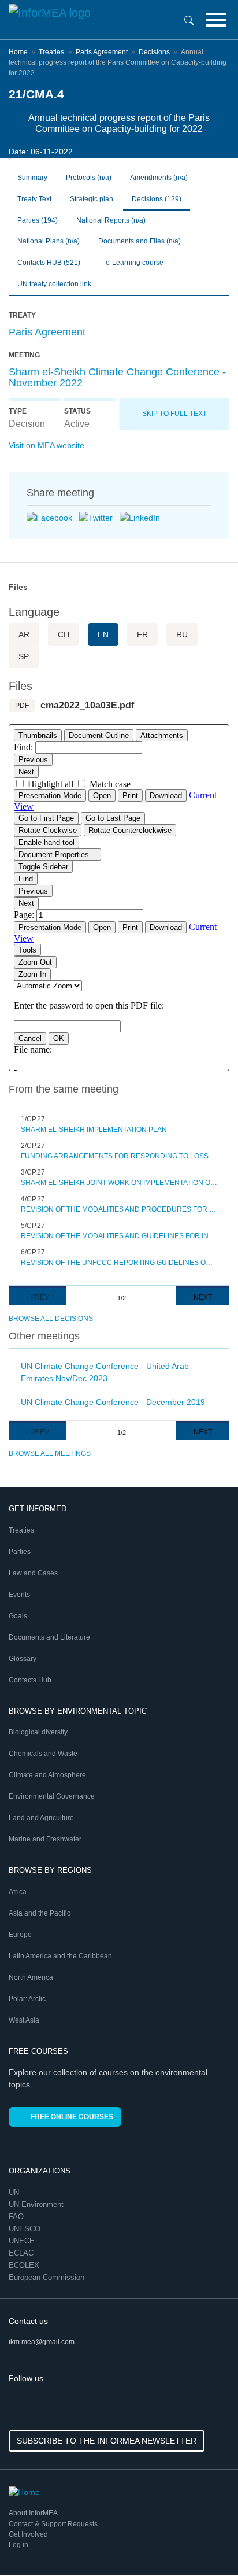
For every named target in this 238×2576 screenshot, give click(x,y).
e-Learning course (134, 263)
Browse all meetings (50, 1453)
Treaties (51, 52)
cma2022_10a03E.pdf (87, 705)
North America (31, 1977)
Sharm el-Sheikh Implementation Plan (94, 1130)
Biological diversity (38, 1732)
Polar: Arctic (27, 1999)
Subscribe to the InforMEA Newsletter (107, 2441)
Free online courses (72, 2117)
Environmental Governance (52, 1796)
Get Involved (28, 2534)
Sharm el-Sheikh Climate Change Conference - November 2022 (117, 378)
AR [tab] (24, 634)
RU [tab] (182, 634)
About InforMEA (33, 2513)
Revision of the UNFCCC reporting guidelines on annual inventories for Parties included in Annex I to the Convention (119, 1263)
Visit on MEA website (47, 445)
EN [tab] (103, 634)
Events (19, 1595)
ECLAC (22, 2253)
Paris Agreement (102, 52)
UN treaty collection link (54, 284)
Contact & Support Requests (53, 2524)
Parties (38, 220)
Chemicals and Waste (43, 1754)
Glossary (23, 1659)
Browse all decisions (51, 1319)
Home (18, 52)
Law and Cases (33, 1573)
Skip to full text (174, 414)
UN (15, 2192)
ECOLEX (25, 2265)
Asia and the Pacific (40, 1913)
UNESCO (26, 2229)
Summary (32, 178)
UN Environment (37, 2204)
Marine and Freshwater (45, 1839)
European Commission (48, 2277)
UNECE (23, 2241)
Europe (20, 1935)
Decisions (154, 52)
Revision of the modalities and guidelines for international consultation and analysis (119, 1236)
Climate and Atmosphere (47, 1775)
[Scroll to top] (204, 2542)
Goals (18, 1616)
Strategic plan (92, 199)
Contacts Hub (30, 1680)
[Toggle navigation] (216, 20)
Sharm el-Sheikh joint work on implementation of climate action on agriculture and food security (119, 1183)
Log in (18, 2545)
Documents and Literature (49, 1637)
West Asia (24, 2020)
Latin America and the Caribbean (60, 1956)
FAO (17, 2217)
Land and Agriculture (41, 1818)
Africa (18, 1892)
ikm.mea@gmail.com (42, 2342)
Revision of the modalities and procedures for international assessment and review (119, 1209)
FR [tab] (142, 634)
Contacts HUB (49, 263)
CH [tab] (64, 634)
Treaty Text (34, 199)
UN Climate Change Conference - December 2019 (113, 1402)
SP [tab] (24, 656)
